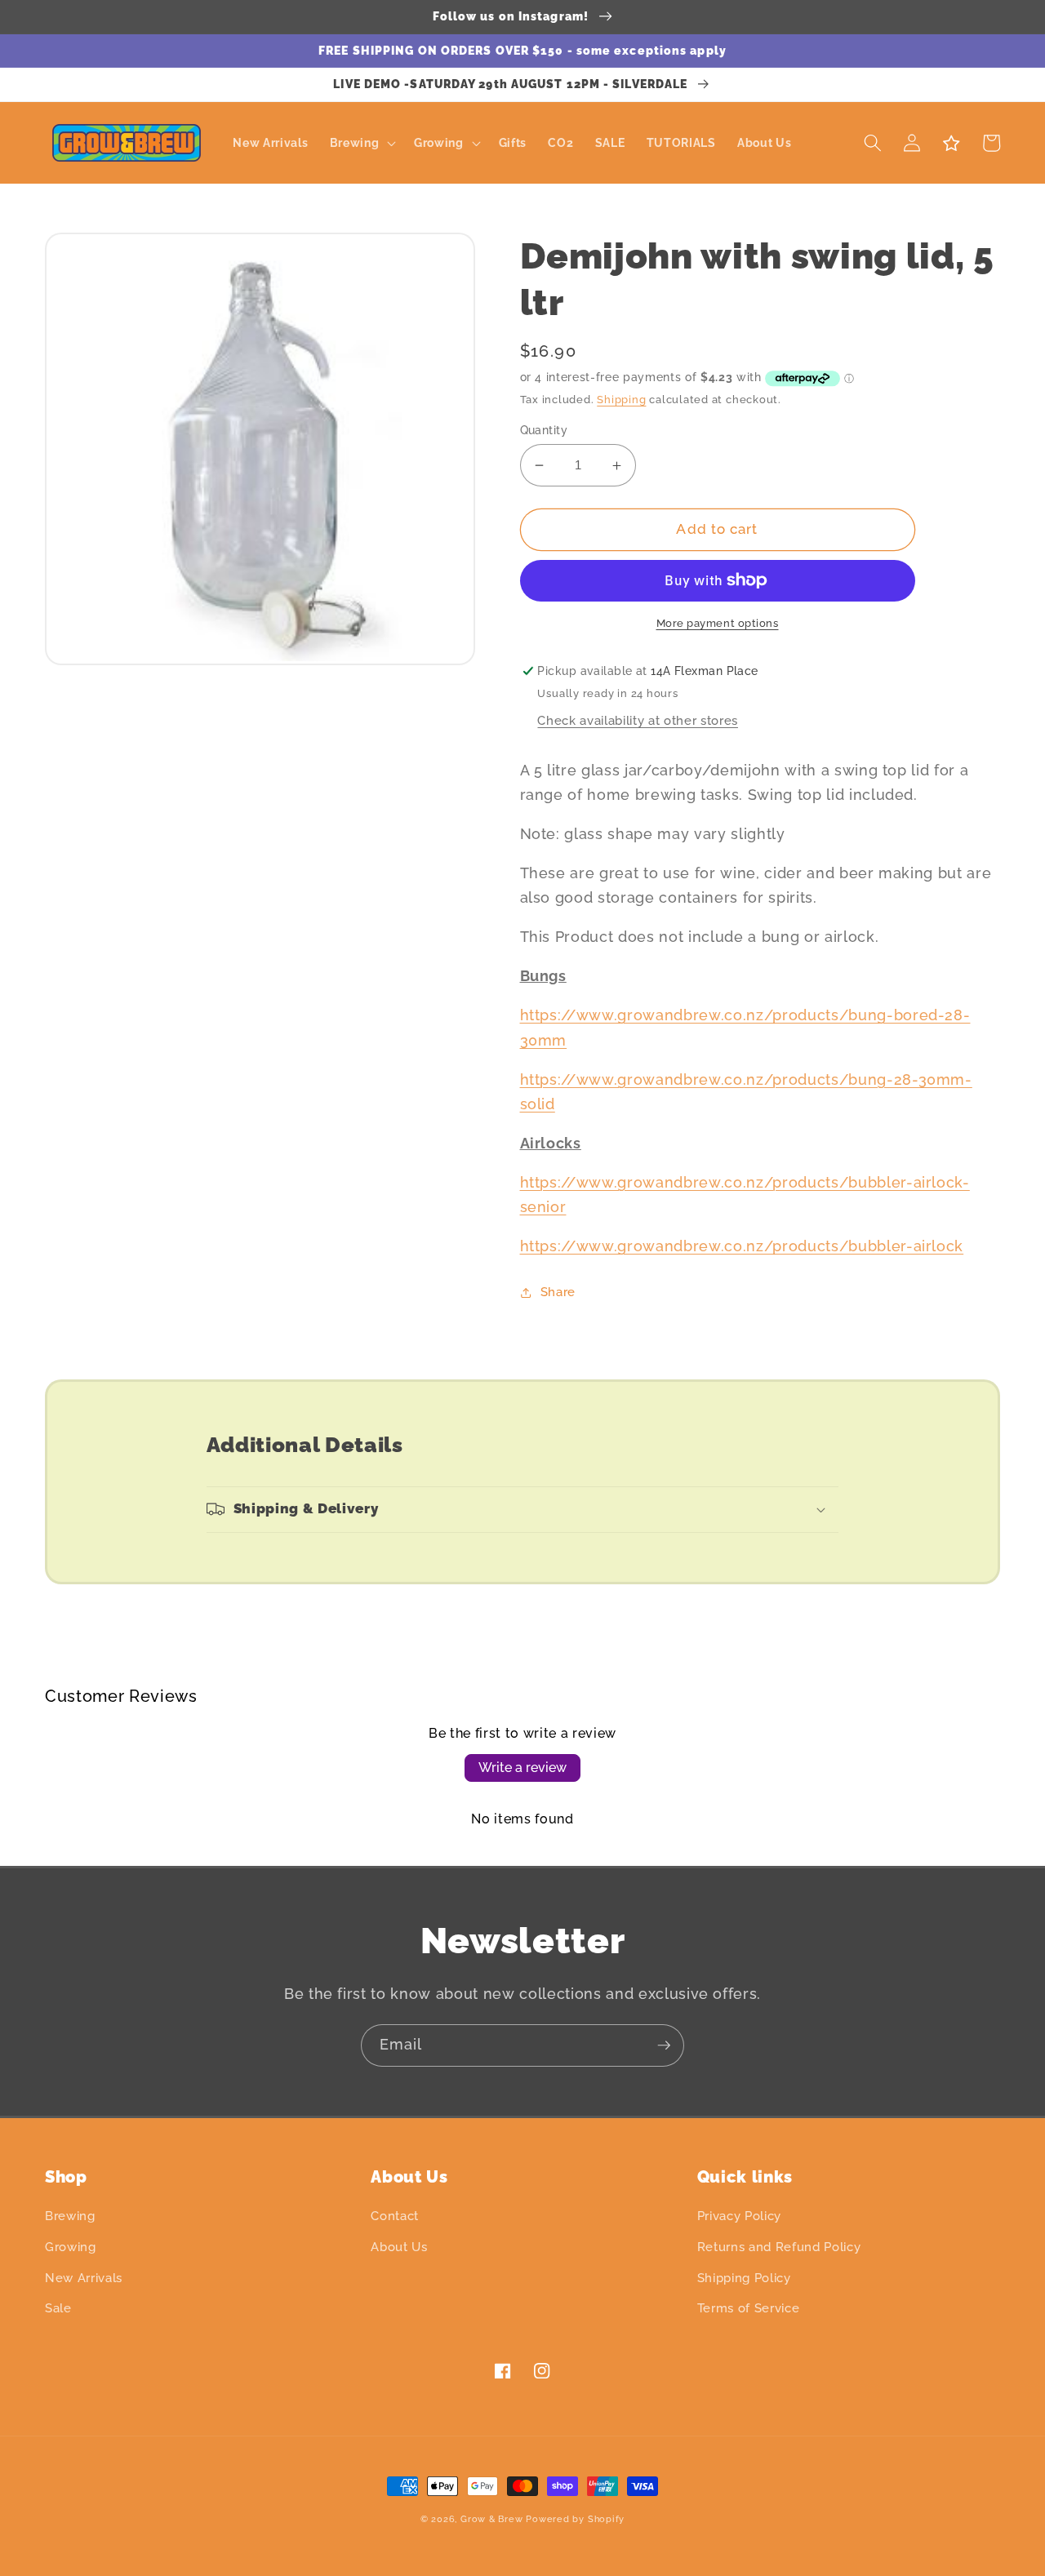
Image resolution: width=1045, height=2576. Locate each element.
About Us (399, 2247)
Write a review (522, 1768)
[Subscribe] (664, 2045)
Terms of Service (749, 2308)
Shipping (621, 400)
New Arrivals (84, 2278)
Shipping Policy (744, 2278)
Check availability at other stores (637, 721)
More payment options (718, 623)
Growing (71, 2247)
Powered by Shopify (575, 2519)
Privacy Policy (739, 2216)
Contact (395, 2216)
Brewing (70, 2216)
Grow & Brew (491, 2519)
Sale (58, 2308)
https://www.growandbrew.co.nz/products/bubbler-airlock (742, 1246)
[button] (361, 143)
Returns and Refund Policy (779, 2247)
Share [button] (558, 1292)
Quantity (544, 430)
